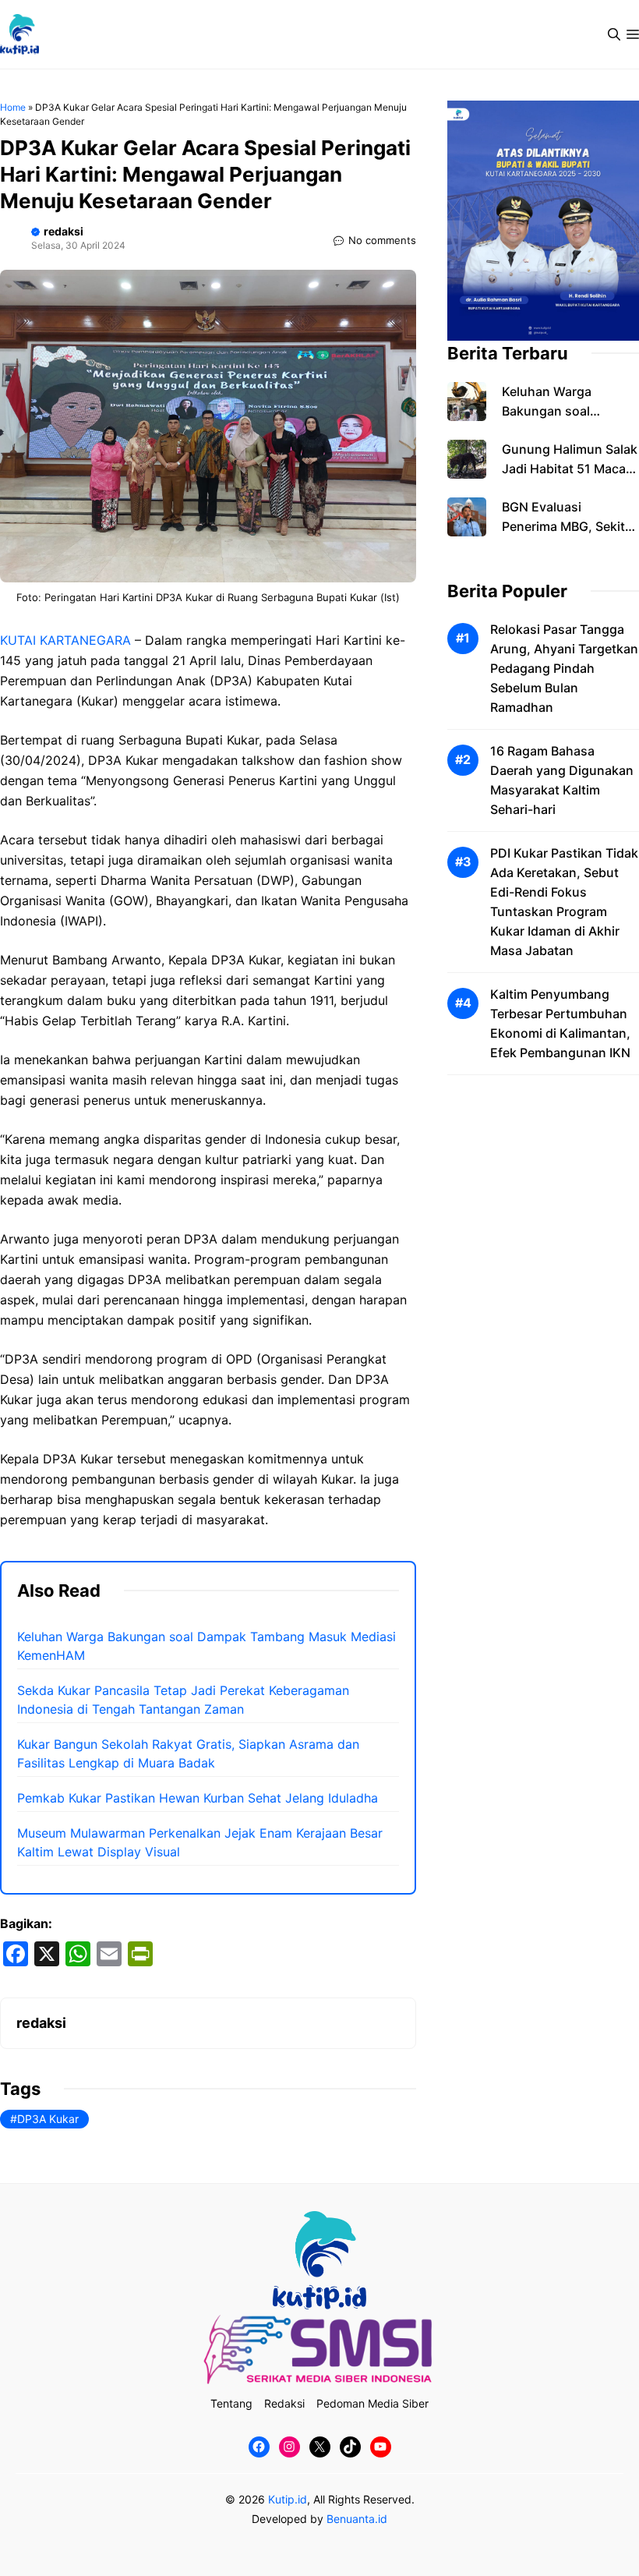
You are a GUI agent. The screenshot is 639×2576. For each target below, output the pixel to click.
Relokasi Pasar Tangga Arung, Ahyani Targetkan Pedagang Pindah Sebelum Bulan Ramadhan (564, 668)
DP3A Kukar (48, 2119)
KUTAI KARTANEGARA (65, 640)
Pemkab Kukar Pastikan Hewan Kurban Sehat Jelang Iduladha (198, 1798)
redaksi (64, 231)
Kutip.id (288, 2499)
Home (13, 107)
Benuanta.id (357, 2519)
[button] (614, 34)
